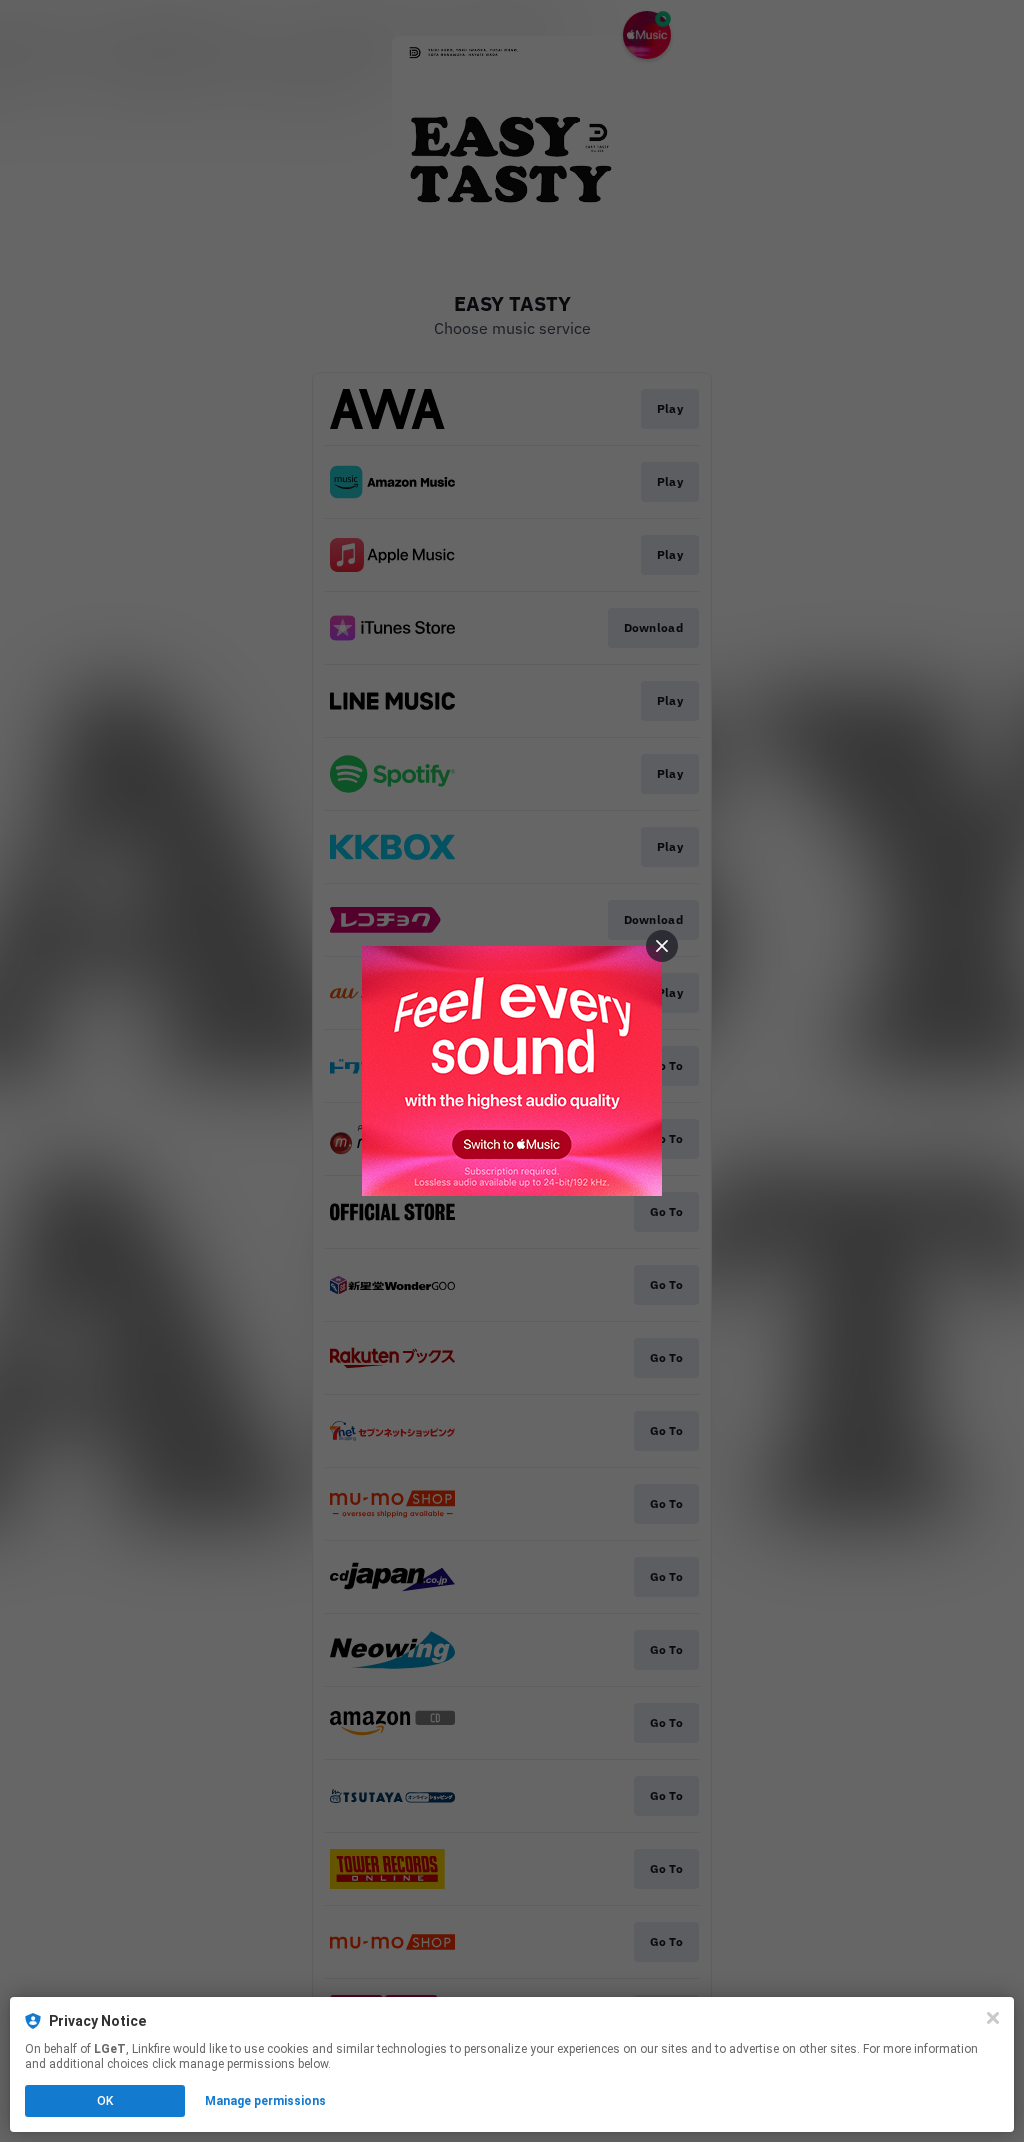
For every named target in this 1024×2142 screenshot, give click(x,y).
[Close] (993, 2018)
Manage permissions (265, 2101)
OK (105, 2101)
